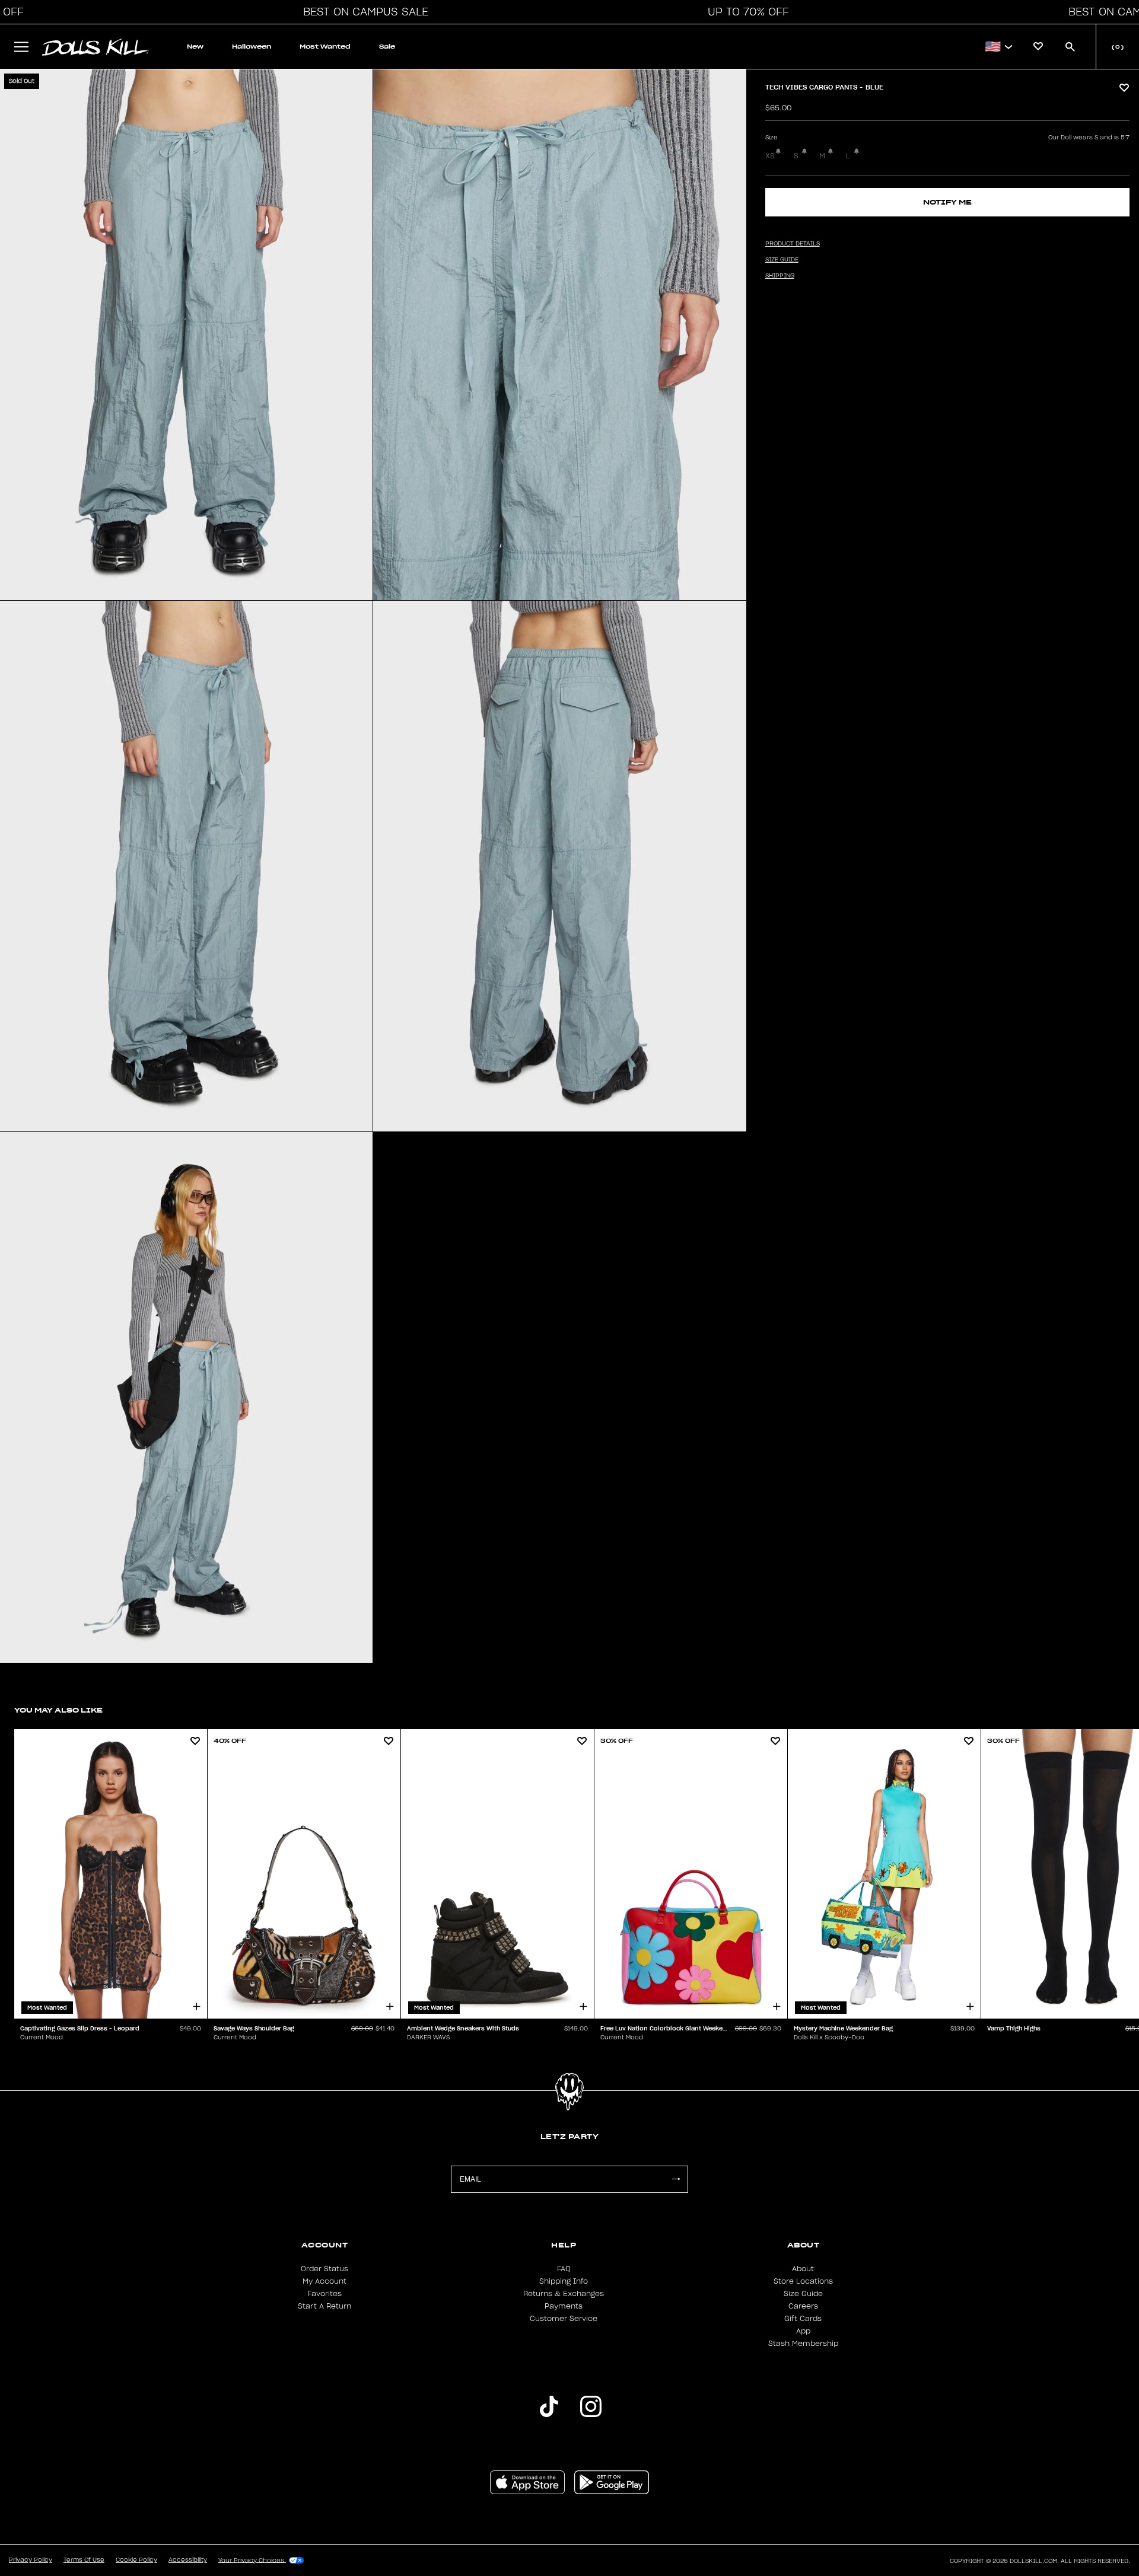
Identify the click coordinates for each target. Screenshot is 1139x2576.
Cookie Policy (136, 2560)
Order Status (324, 2269)
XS (770, 156)
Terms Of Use (84, 2560)
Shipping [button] (780, 276)
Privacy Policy (31, 2560)
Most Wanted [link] (325, 47)
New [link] (195, 47)
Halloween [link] (252, 47)
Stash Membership (803, 2344)
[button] (362, 12)
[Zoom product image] (186, 335)
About (803, 2269)
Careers (803, 2306)
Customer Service (564, 2319)
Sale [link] (387, 47)
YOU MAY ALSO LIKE (58, 1710)
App (803, 2331)
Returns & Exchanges (564, 2294)
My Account (324, 2281)
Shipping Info (564, 2281)
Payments (564, 2306)
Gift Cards (803, 2319)
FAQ (564, 2269)
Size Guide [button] (782, 260)
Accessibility (188, 2560)
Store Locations (803, 2281)
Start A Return (324, 2306)
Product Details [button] (793, 244)
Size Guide (803, 2294)
